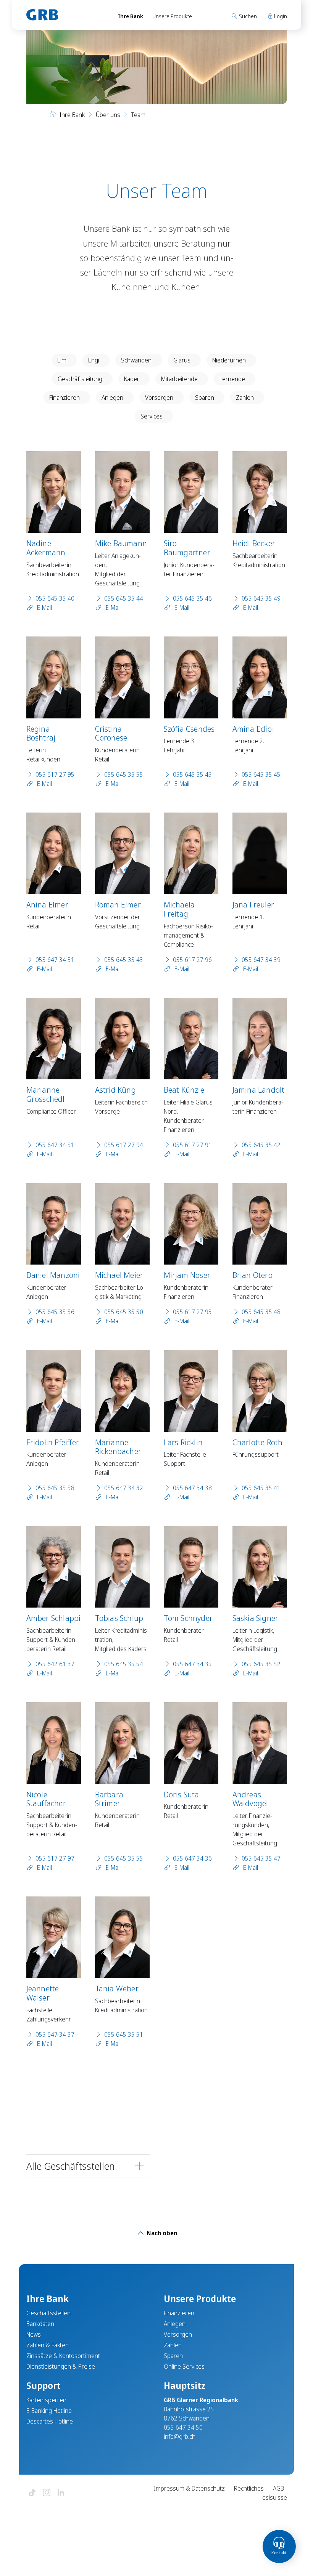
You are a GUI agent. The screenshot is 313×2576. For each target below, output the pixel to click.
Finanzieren (65, 398)
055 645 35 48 (261, 1312)
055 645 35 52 (261, 1664)
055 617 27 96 (192, 960)
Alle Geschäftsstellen (71, 2166)
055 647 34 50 (183, 2427)
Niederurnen (229, 360)
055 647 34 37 (55, 2034)
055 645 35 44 (124, 598)
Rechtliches (249, 2488)
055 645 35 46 (192, 598)
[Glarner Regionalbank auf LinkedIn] (61, 2493)
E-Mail (44, 608)
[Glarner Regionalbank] (65, 15)
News (34, 2334)
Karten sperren (46, 2400)
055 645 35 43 (124, 960)
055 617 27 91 (192, 1145)
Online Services (184, 2366)
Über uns (108, 115)
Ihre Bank (131, 16)
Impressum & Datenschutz (189, 2488)
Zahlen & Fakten (48, 2345)
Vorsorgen (159, 398)
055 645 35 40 (55, 598)
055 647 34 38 (192, 1488)
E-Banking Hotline (49, 2411)
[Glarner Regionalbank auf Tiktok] (32, 2493)
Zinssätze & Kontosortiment (63, 2356)
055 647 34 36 (192, 1858)
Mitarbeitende (179, 379)
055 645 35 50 (124, 1312)
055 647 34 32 (124, 1488)
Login (280, 16)
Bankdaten (40, 2324)
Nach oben (161, 2233)
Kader (132, 379)
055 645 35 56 (55, 1312)
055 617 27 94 (124, 1145)
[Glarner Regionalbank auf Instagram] (47, 2493)
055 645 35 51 (124, 2034)
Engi (94, 360)
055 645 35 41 (261, 1488)
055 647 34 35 (192, 1664)
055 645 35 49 (261, 598)
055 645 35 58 (55, 1488)
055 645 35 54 (124, 1664)
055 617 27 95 (55, 774)
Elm (62, 360)
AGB (278, 2488)
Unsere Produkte (172, 16)
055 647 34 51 (55, 1145)
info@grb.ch (180, 2437)
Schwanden (136, 360)
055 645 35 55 (124, 774)
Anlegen (112, 398)
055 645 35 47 (261, 1858)
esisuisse (275, 2497)
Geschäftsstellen (48, 2313)
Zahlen (245, 398)
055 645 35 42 (261, 1145)
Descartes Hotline (50, 2421)
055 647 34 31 (55, 960)
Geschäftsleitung (80, 379)
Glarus (182, 360)
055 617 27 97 (55, 1858)
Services (152, 416)
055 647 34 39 (261, 960)
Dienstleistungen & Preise (61, 2366)
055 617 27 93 (192, 1312)
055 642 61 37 (55, 1664)
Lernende (232, 379)
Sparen (205, 398)
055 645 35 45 (192, 774)
